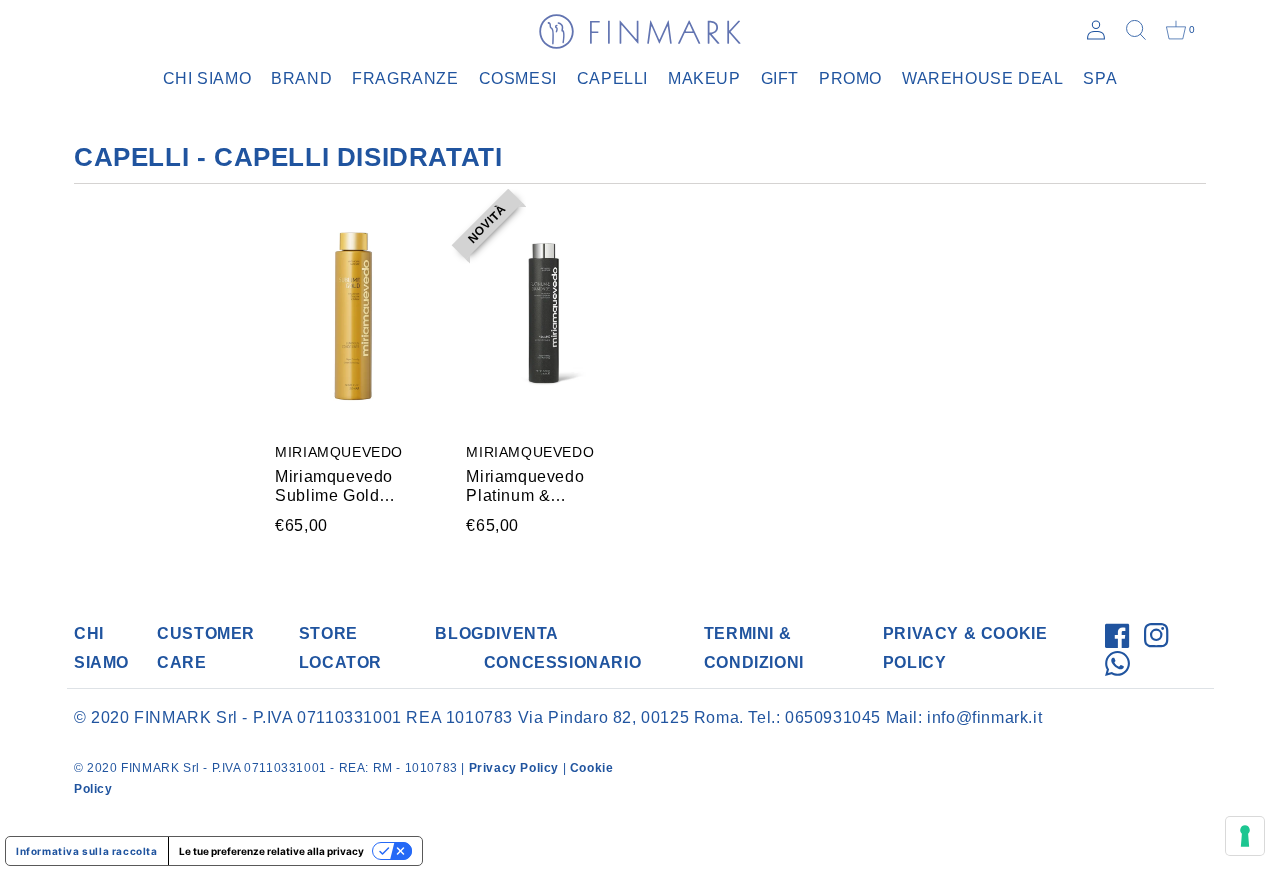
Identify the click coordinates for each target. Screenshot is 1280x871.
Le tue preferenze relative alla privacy (271, 851)
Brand (301, 78)
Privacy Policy (514, 768)
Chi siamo (207, 78)
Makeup (704, 78)
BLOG (459, 633)
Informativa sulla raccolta (87, 851)
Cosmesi (518, 78)
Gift (780, 78)
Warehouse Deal (982, 78)
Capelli (612, 78)
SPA (1100, 78)
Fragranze (405, 78)
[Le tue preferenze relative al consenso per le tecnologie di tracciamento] (1245, 836)
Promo (850, 78)
